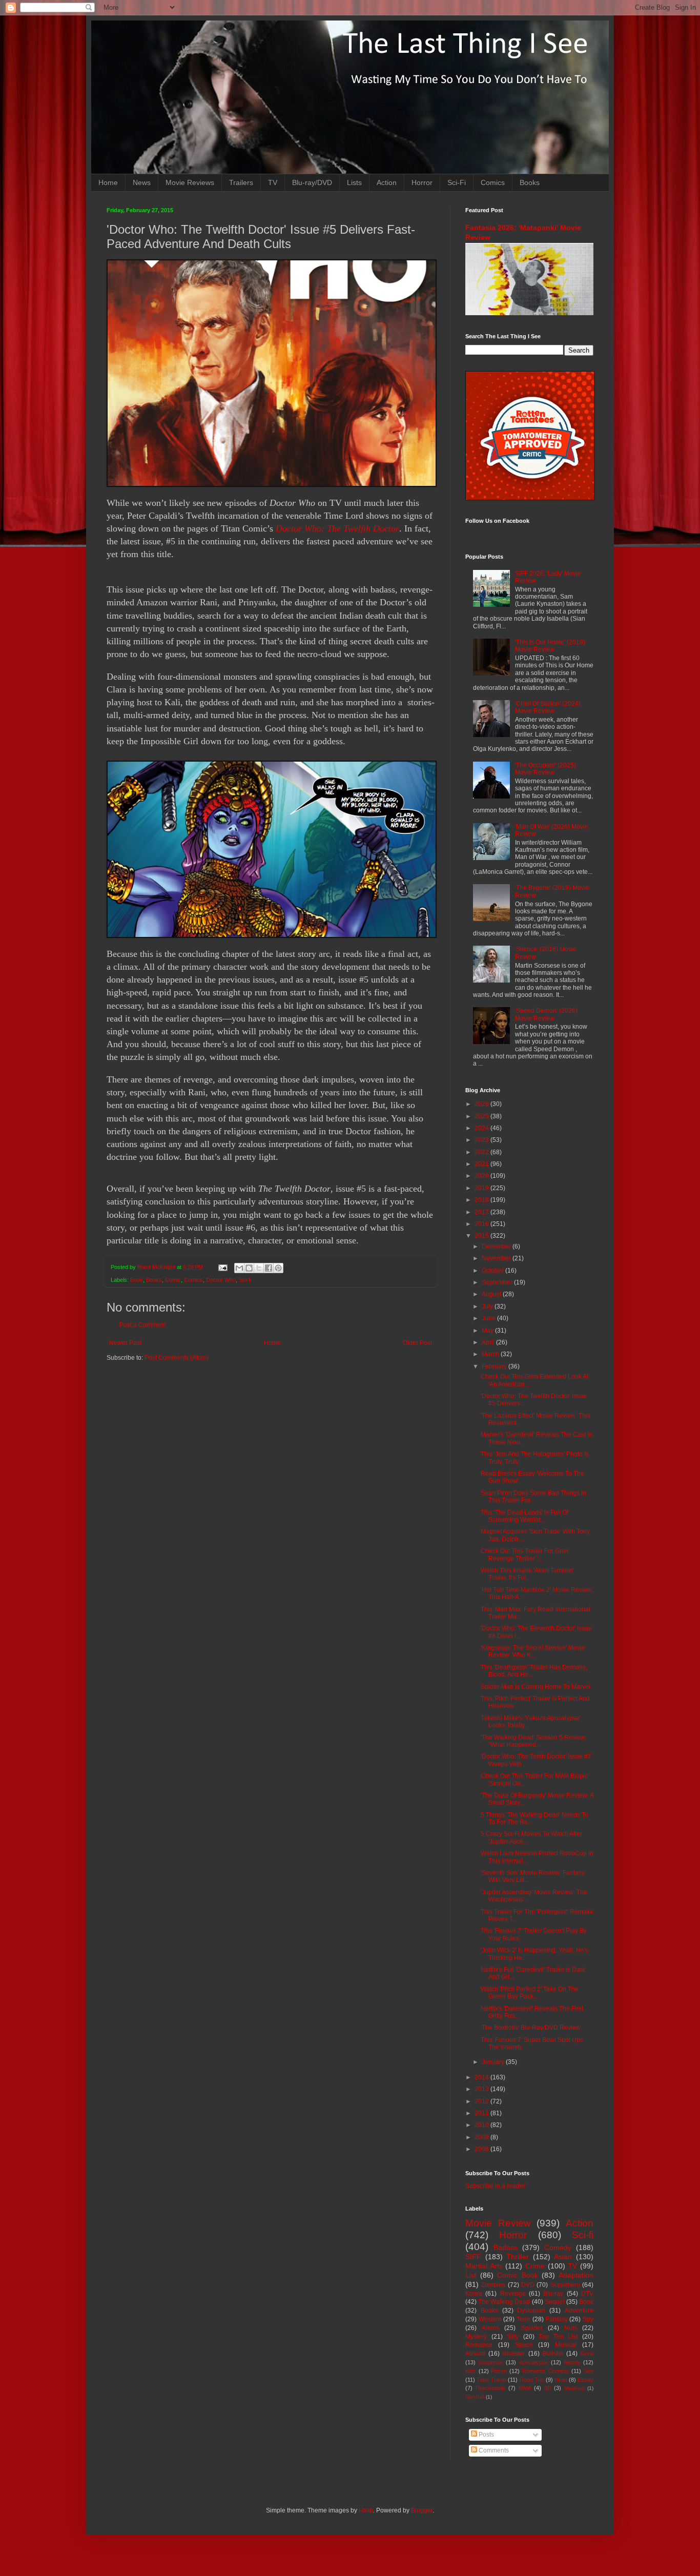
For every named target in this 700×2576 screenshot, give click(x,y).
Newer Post (125, 1343)
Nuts (571, 2328)
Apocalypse (534, 2362)
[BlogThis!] (249, 1268)
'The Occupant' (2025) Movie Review (545, 769)
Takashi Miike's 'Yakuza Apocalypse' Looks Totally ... (531, 1722)
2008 (482, 2149)
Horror (422, 182)
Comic (173, 1280)
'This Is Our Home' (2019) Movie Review (550, 646)
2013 (482, 2089)
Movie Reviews (190, 182)
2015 (482, 1236)
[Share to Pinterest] (278, 1268)
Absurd (475, 2354)
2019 (482, 1188)
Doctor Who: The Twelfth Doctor (337, 528)
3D (548, 2388)
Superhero (565, 2285)
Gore (587, 2354)
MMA (525, 2388)
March (491, 1354)
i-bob (366, 2510)
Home (108, 182)
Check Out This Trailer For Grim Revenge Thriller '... (524, 1555)
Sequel (555, 2302)
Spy (588, 2319)
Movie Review (498, 2223)
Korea (474, 2294)
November (497, 1258)
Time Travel (491, 2380)
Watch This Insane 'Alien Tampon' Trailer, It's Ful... (527, 1574)
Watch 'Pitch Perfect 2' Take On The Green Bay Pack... (530, 1993)
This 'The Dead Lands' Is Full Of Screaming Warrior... (524, 1516)
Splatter (532, 2328)
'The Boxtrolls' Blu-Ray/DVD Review (531, 2028)
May (488, 1331)
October (493, 1271)
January (494, 2062)
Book (137, 1280)
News (142, 182)
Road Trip (532, 2380)
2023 (482, 1140)
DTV (587, 2294)
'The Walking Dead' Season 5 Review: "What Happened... (534, 1741)
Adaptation (576, 2275)
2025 (482, 1116)
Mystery (476, 2337)
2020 (482, 1176)
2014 (482, 2077)
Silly (513, 2337)
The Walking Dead (504, 2302)
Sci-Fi (457, 182)
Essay (585, 2380)
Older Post (417, 1343)
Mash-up (574, 2388)
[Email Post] (222, 1267)
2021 (482, 1164)
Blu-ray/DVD (312, 182)
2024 (482, 1128)
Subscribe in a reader (495, 2186)
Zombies (493, 2285)
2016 (482, 1224)
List (471, 2275)
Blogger (422, 2510)
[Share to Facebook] (269, 1268)
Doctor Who (221, 1280)
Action (387, 182)
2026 (482, 1104)
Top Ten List (558, 2337)
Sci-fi (245, 1280)
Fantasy (557, 2319)
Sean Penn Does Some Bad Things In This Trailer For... (533, 1497)
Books (530, 182)
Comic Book (517, 2275)
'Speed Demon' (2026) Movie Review (546, 1014)
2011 (482, 2113)
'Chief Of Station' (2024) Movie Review (548, 707)
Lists (354, 182)
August (492, 1294)
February (495, 1366)
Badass (506, 2247)
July (488, 1306)
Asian (563, 2257)
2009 (482, 2137)
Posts (486, 2435)
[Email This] (239, 1268)
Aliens (490, 2328)
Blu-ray (553, 2294)
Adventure (579, 2311)
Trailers (241, 182)
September (498, 1282)
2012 (482, 2101)
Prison (499, 2371)
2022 (482, 1152)
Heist (561, 2380)
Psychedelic (491, 2388)
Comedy (558, 2247)
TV (273, 182)
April (489, 1342)
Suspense (491, 2362)
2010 (482, 2125)
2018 (482, 1200)
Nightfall (475, 2397)
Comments (493, 2450)
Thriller (518, 2257)
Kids (471, 2371)
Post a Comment (142, 1325)
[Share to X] (259, 1268)
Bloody (572, 2362)
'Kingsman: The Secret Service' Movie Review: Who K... (533, 1651)
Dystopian (531, 2311)
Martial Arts (484, 2266)
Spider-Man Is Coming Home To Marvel (536, 1687)
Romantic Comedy (546, 2371)
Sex (589, 2371)
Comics (493, 182)
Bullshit (553, 2354)
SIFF (473, 2257)
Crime (535, 2266)
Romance (479, 2345)
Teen (523, 2319)
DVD (528, 2285)
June (489, 1318)
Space (524, 2345)
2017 (482, 1212)
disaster (514, 2354)
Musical (566, 2345)
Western (490, 2319)
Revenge (513, 2294)
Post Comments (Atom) (177, 1358)
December (497, 1246)
